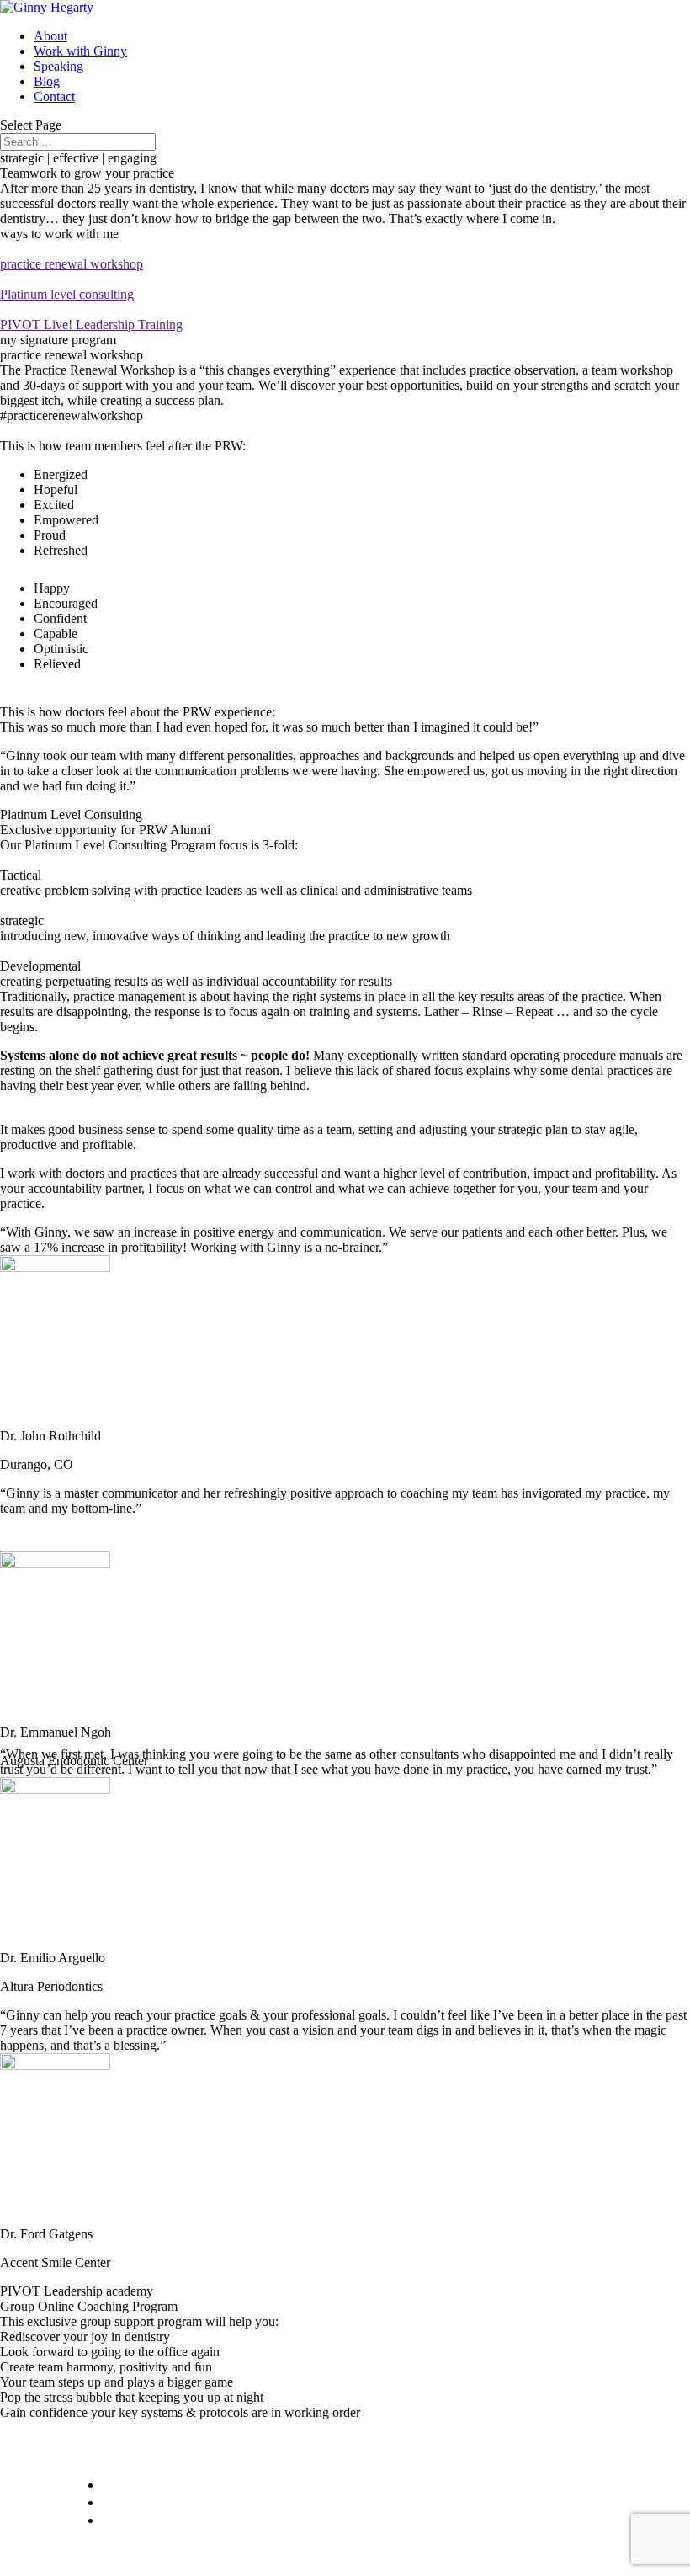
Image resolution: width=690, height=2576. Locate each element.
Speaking (58, 66)
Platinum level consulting (67, 294)
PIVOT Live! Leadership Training (91, 325)
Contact (54, 96)
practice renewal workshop (72, 264)
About (50, 36)
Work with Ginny (80, 51)
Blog (47, 81)
